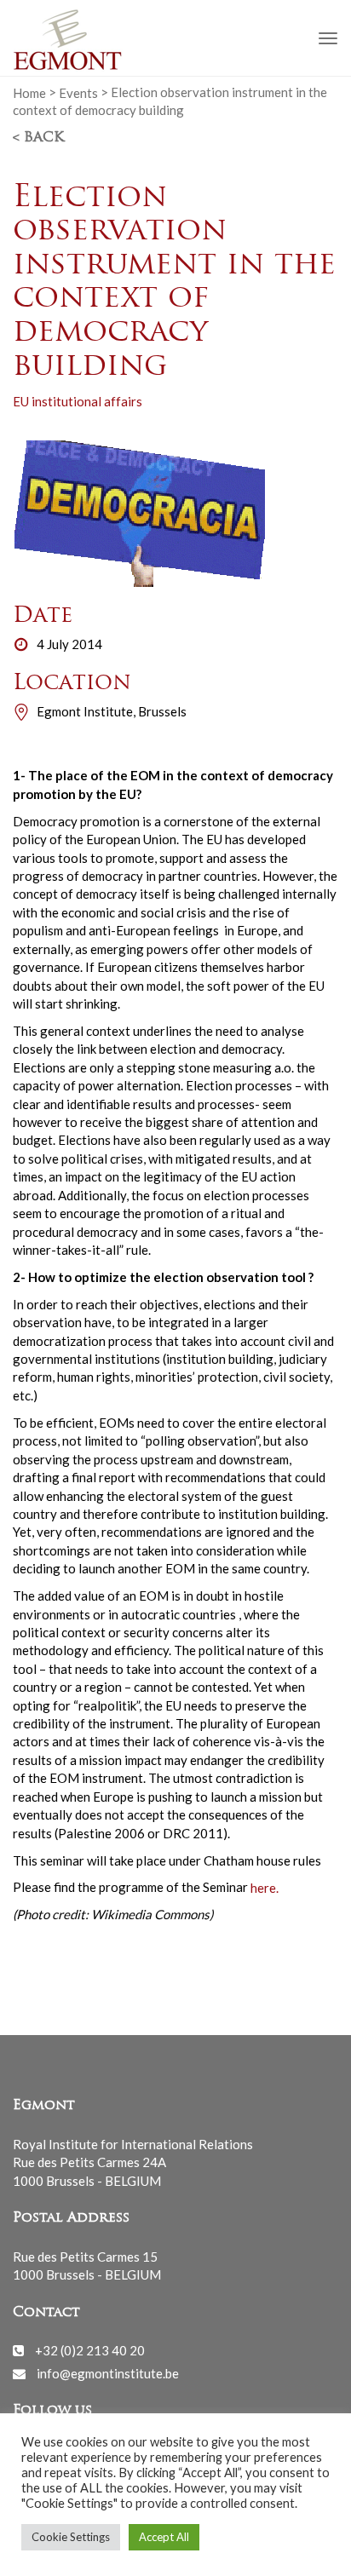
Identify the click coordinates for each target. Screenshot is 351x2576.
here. (265, 1887)
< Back (38, 138)
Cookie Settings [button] (71, 2537)
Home (29, 92)
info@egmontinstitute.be (108, 2373)
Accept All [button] (164, 2537)
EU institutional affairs (78, 401)
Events (78, 92)
